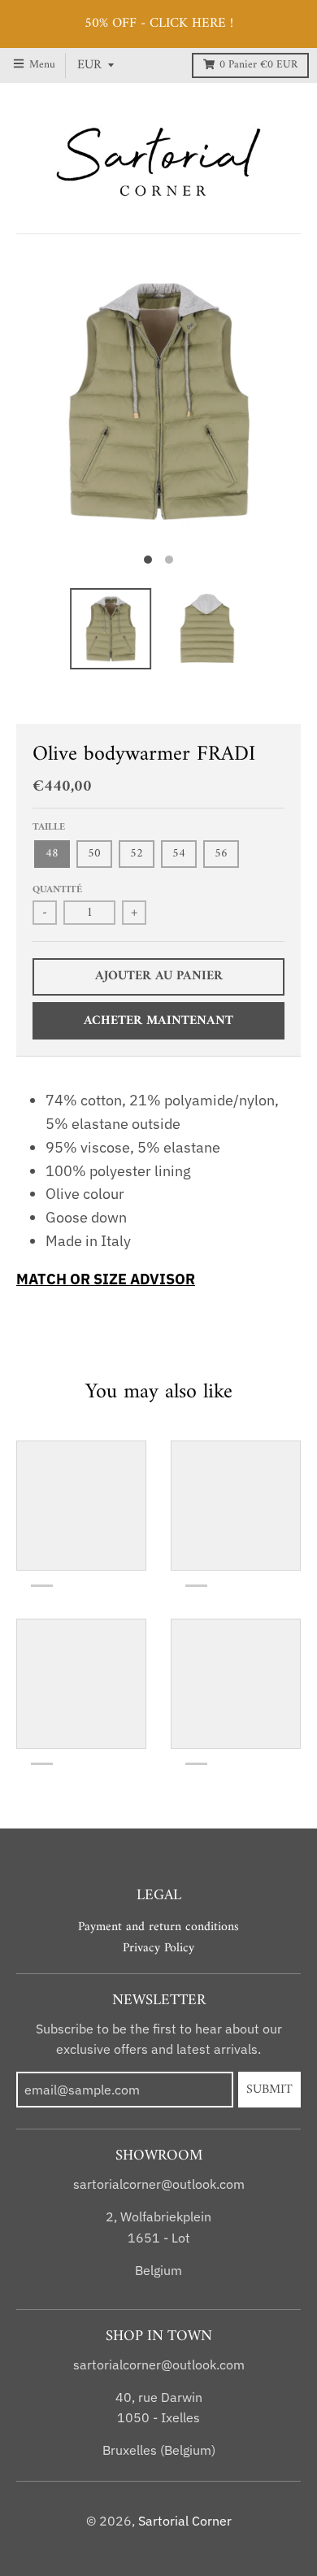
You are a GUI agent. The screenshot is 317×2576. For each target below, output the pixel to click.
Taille (49, 827)
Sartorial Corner (185, 2521)
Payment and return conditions (158, 1927)
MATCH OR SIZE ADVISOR (106, 1279)
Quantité (57, 890)
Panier (258, 65)
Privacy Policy (158, 1948)
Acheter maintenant (158, 1021)
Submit (269, 2090)
